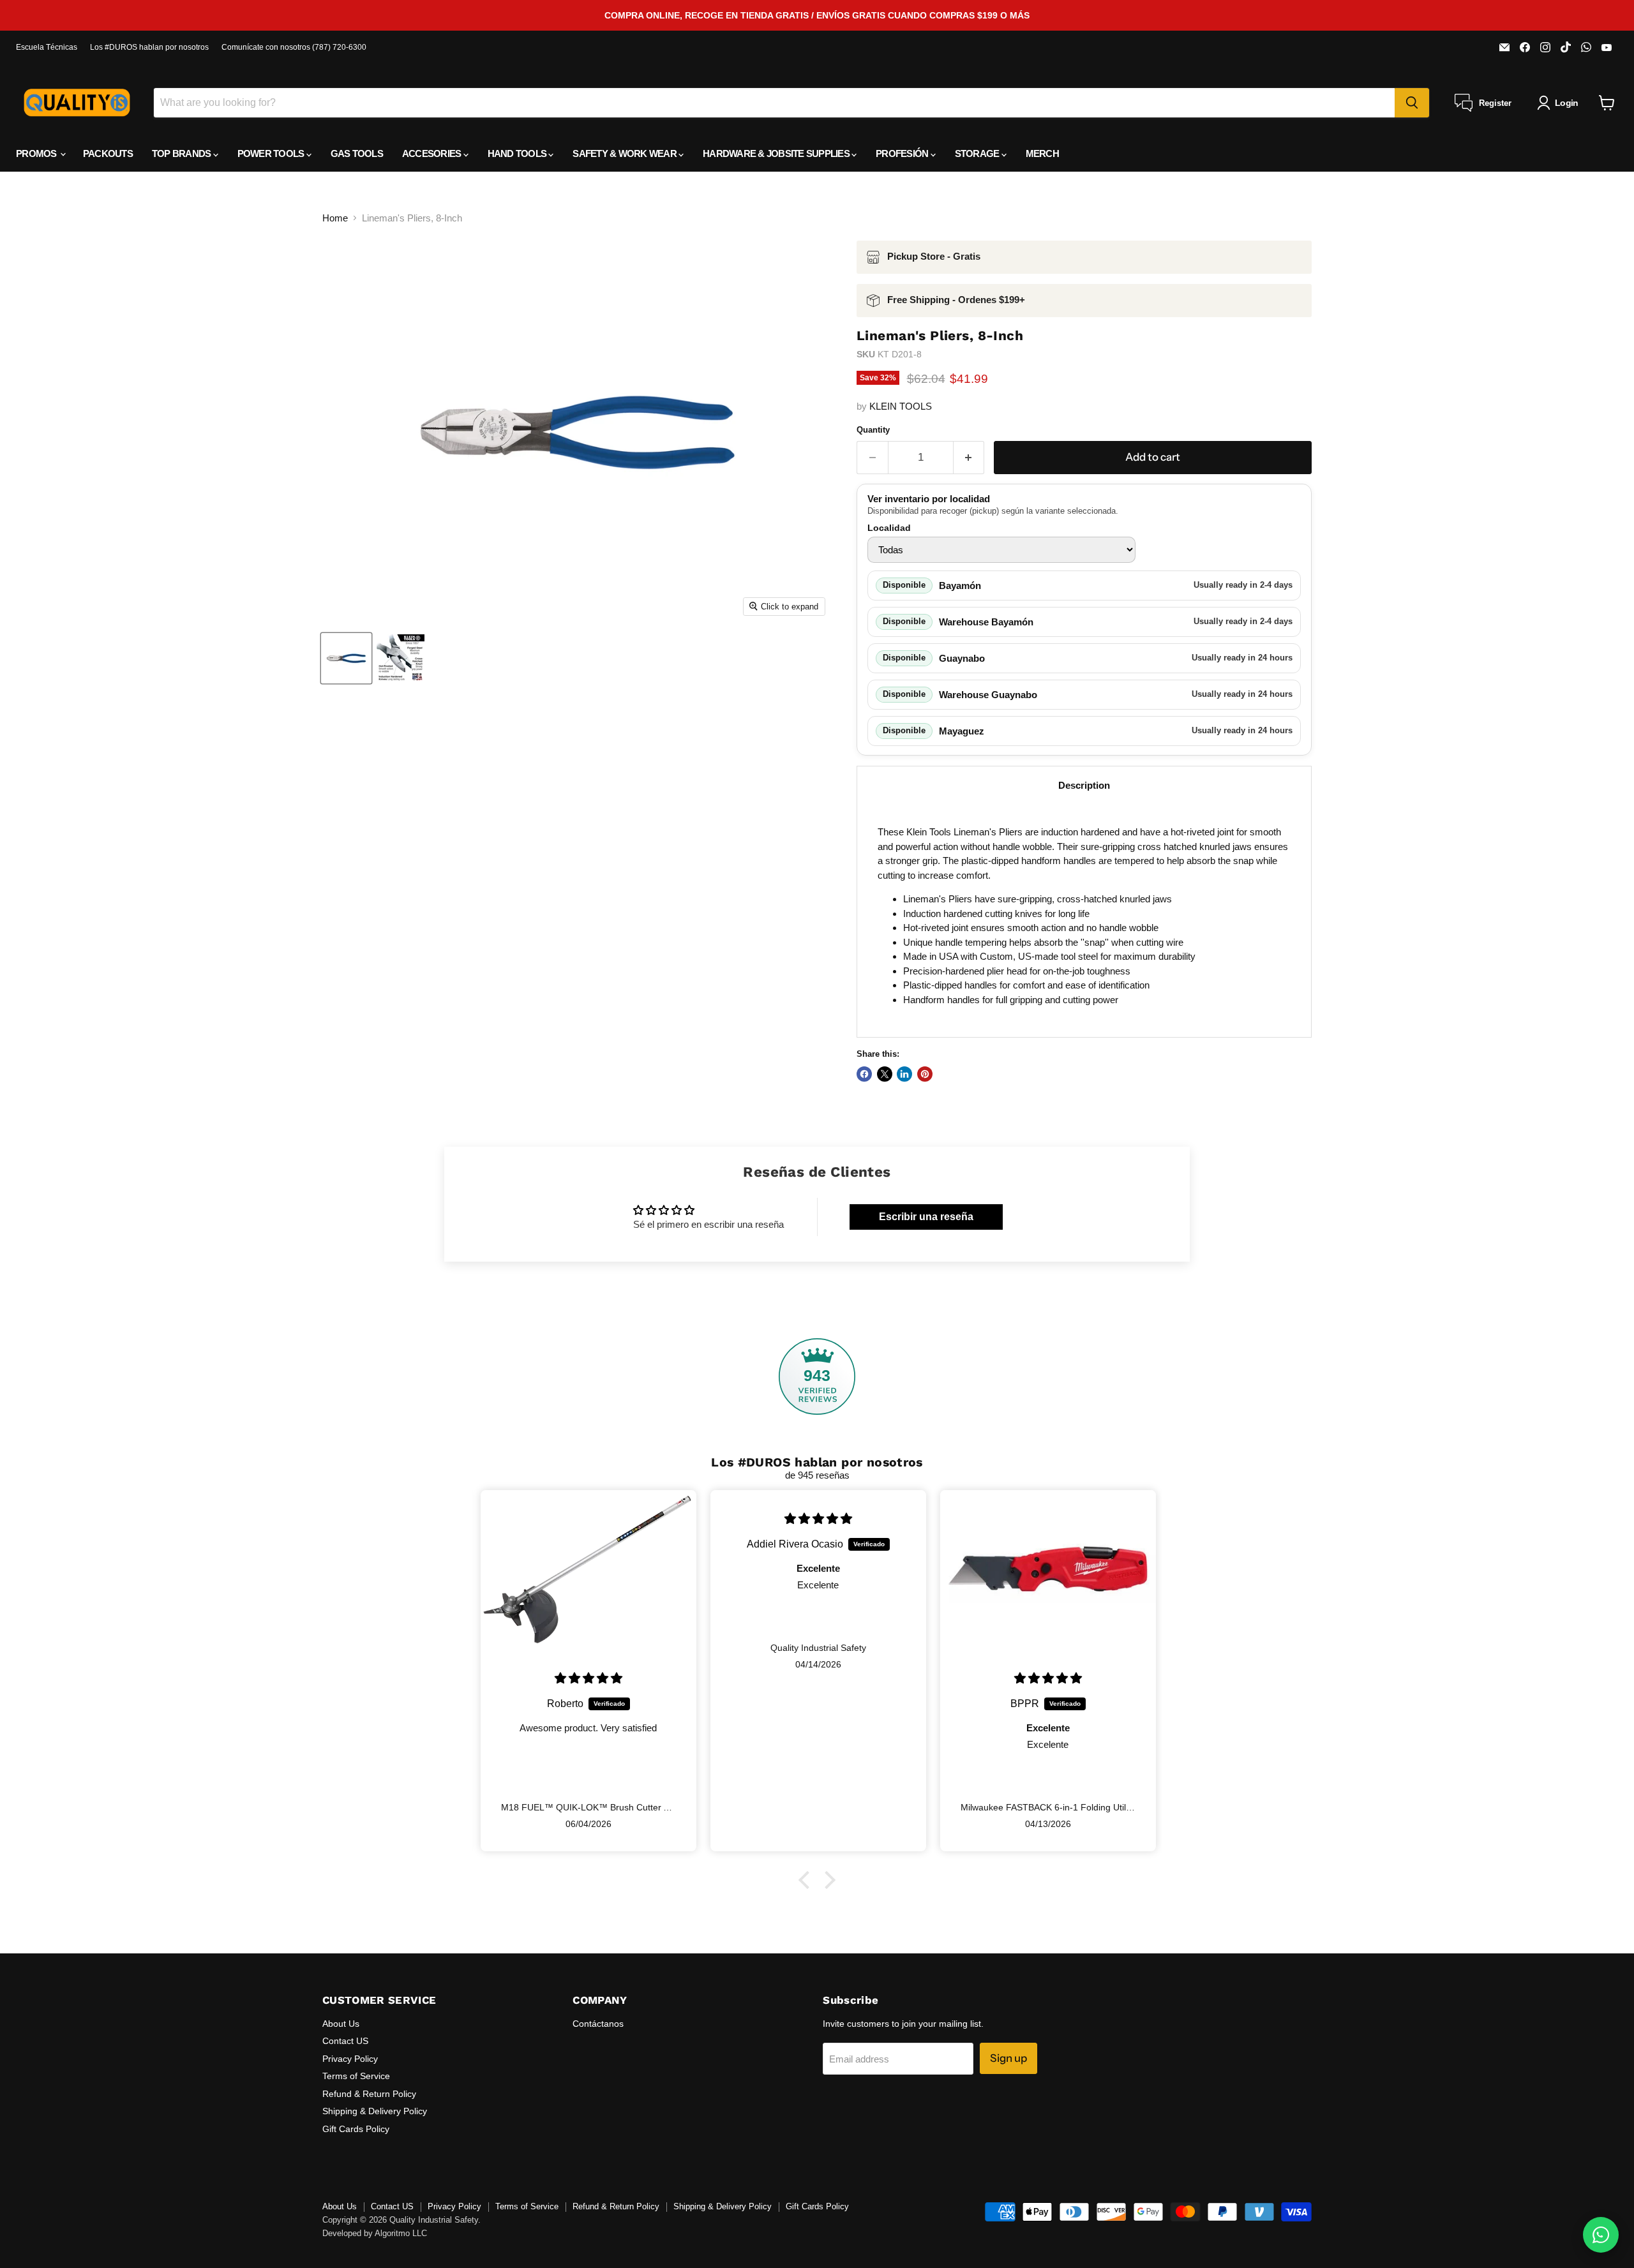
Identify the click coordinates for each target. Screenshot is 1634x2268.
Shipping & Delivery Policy (375, 2111)
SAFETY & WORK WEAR (626, 153)
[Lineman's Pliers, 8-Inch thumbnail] (346, 658)
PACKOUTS (108, 153)
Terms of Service (356, 2076)
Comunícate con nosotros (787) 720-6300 (294, 47)
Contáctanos (598, 2024)
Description (1084, 785)
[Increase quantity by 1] (969, 457)
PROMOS (37, 153)
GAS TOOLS (357, 153)
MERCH (1042, 153)
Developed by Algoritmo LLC (375, 2233)
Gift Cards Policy (356, 2129)
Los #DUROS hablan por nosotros (149, 47)
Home (335, 218)
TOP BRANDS (183, 153)
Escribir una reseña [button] (926, 1217)
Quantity (873, 430)
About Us (341, 2024)
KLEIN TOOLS (901, 406)
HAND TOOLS (518, 153)
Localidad (889, 528)
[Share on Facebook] (864, 1074)
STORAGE (978, 153)
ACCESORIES (433, 153)
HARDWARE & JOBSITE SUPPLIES (777, 153)
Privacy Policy (350, 2059)
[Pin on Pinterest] (925, 1074)
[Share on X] (885, 1074)
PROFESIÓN (903, 153)
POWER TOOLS (272, 153)
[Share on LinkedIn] (904, 1074)
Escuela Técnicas (47, 47)
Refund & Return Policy (369, 2094)
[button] (807, 1880)
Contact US (345, 2041)
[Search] (1412, 103)
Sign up (1008, 2058)
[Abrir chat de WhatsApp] (1601, 2235)
